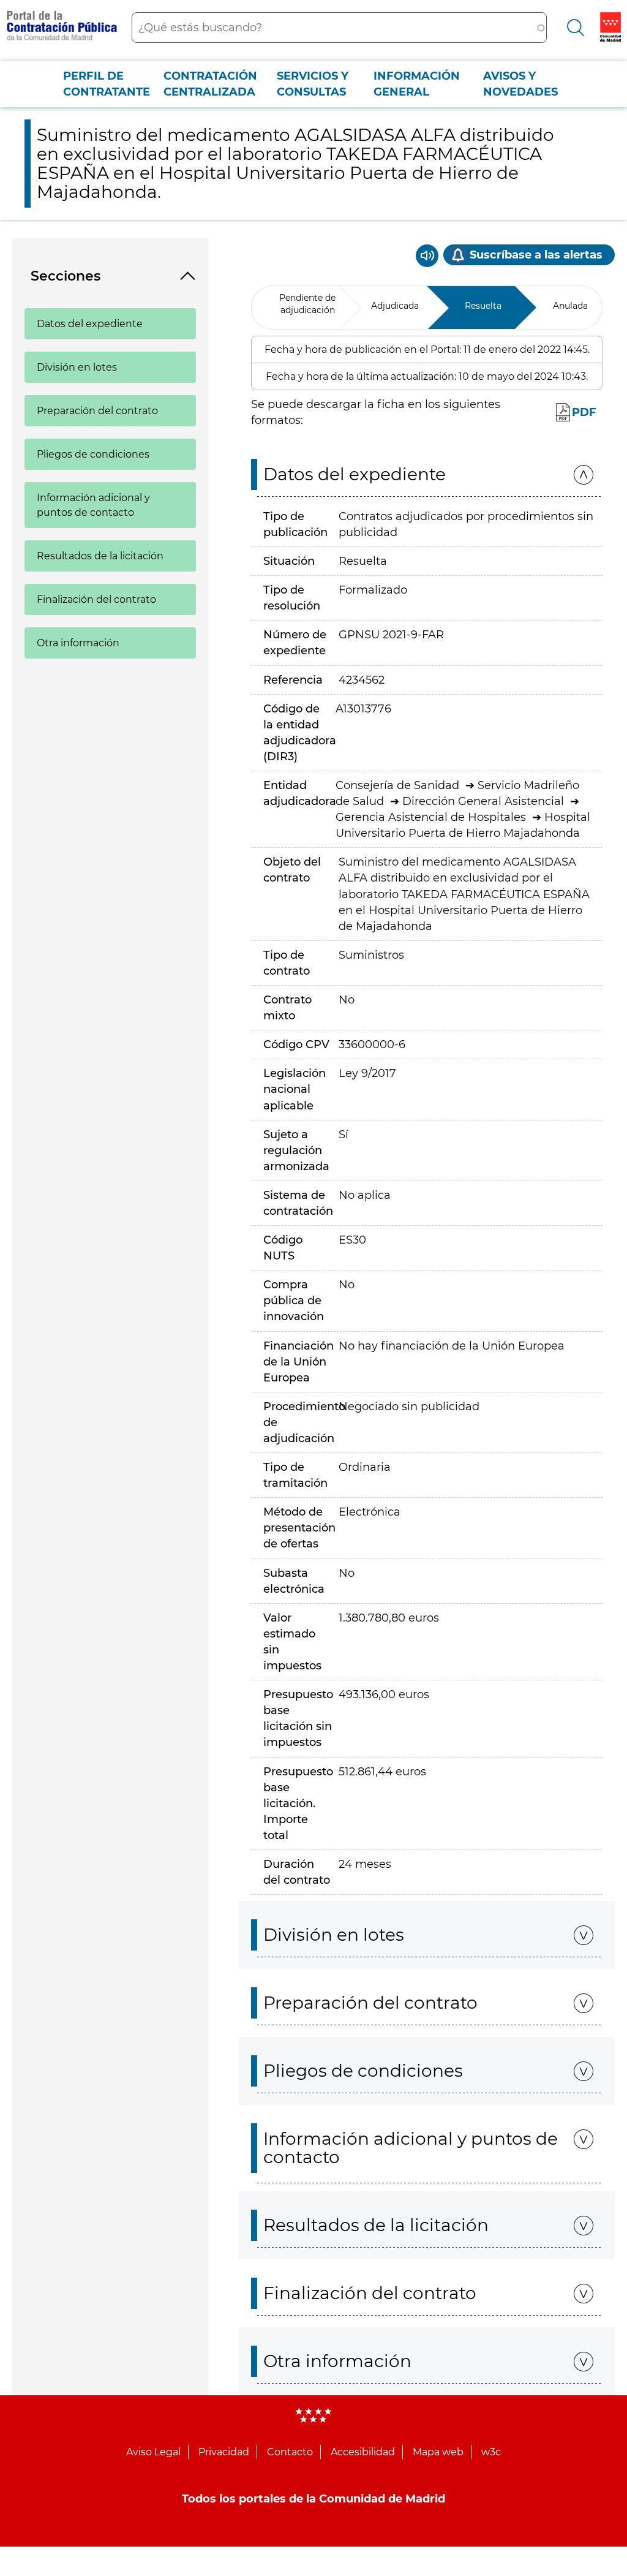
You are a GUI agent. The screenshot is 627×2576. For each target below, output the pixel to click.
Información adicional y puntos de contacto (93, 505)
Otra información (78, 643)
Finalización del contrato (96, 599)
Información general (417, 84)
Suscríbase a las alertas (536, 255)
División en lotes (77, 367)
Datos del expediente (90, 324)
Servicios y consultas (313, 84)
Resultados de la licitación (100, 556)
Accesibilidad (363, 2452)
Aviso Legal (153, 2452)
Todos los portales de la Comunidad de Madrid (313, 2499)
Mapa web (438, 2452)
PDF (584, 412)
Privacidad (224, 2452)
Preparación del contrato (97, 411)
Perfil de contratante (107, 84)
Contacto (290, 2452)
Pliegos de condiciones (93, 454)
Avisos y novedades (520, 84)
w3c (491, 2452)
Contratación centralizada (210, 84)
